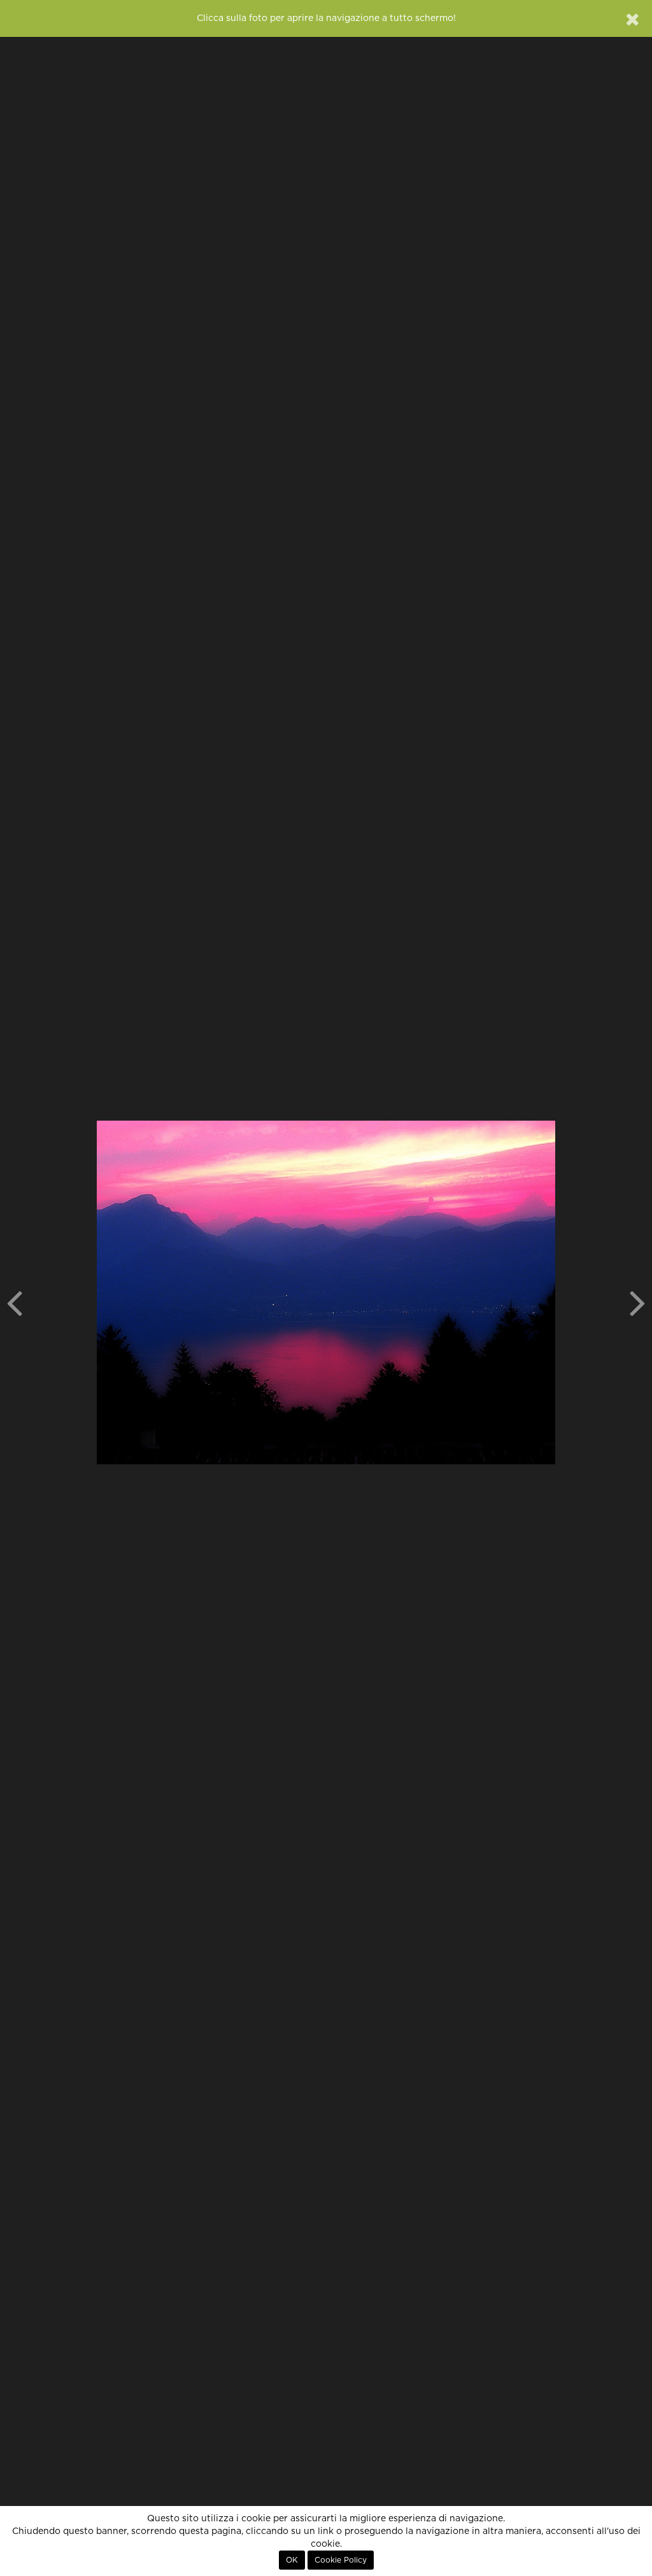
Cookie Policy (341, 2560)
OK (292, 2560)
